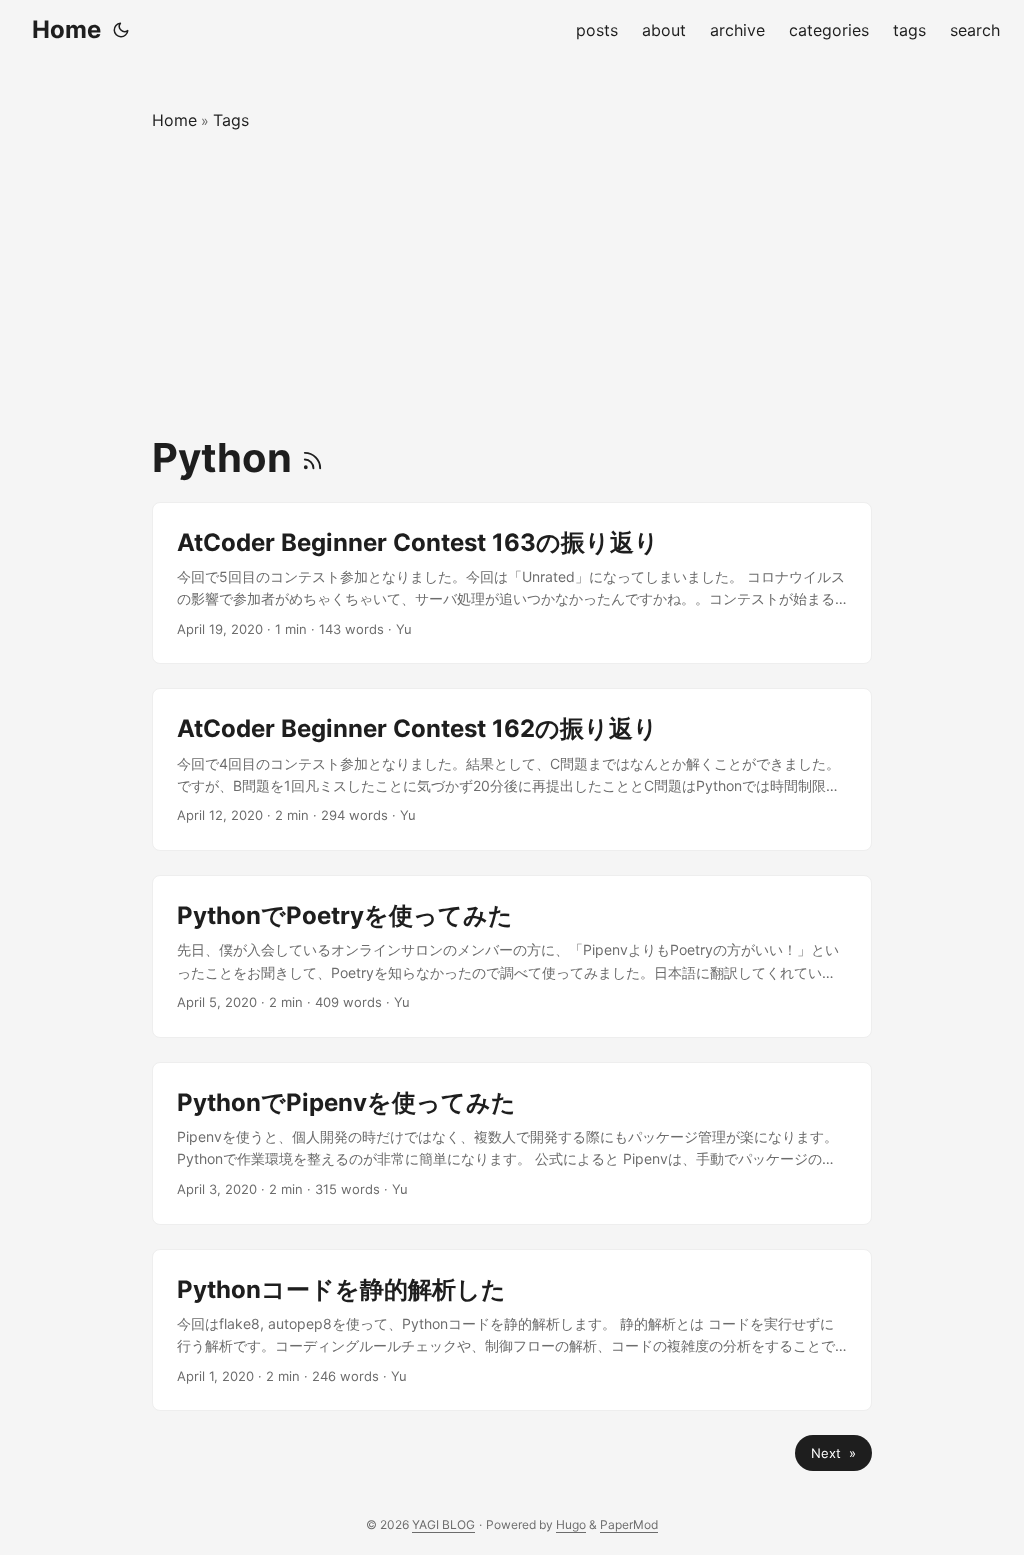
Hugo (571, 1524)
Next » (833, 1453)
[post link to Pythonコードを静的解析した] (512, 1330)
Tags (231, 120)
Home (66, 29)
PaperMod (629, 1524)
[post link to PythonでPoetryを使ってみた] (512, 956)
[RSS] (312, 457)
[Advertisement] (512, 284)
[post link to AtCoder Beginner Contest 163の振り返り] (512, 583)
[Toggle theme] (121, 30)
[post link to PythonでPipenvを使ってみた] (512, 1143)
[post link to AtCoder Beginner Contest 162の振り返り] (512, 769)
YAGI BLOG (443, 1524)
